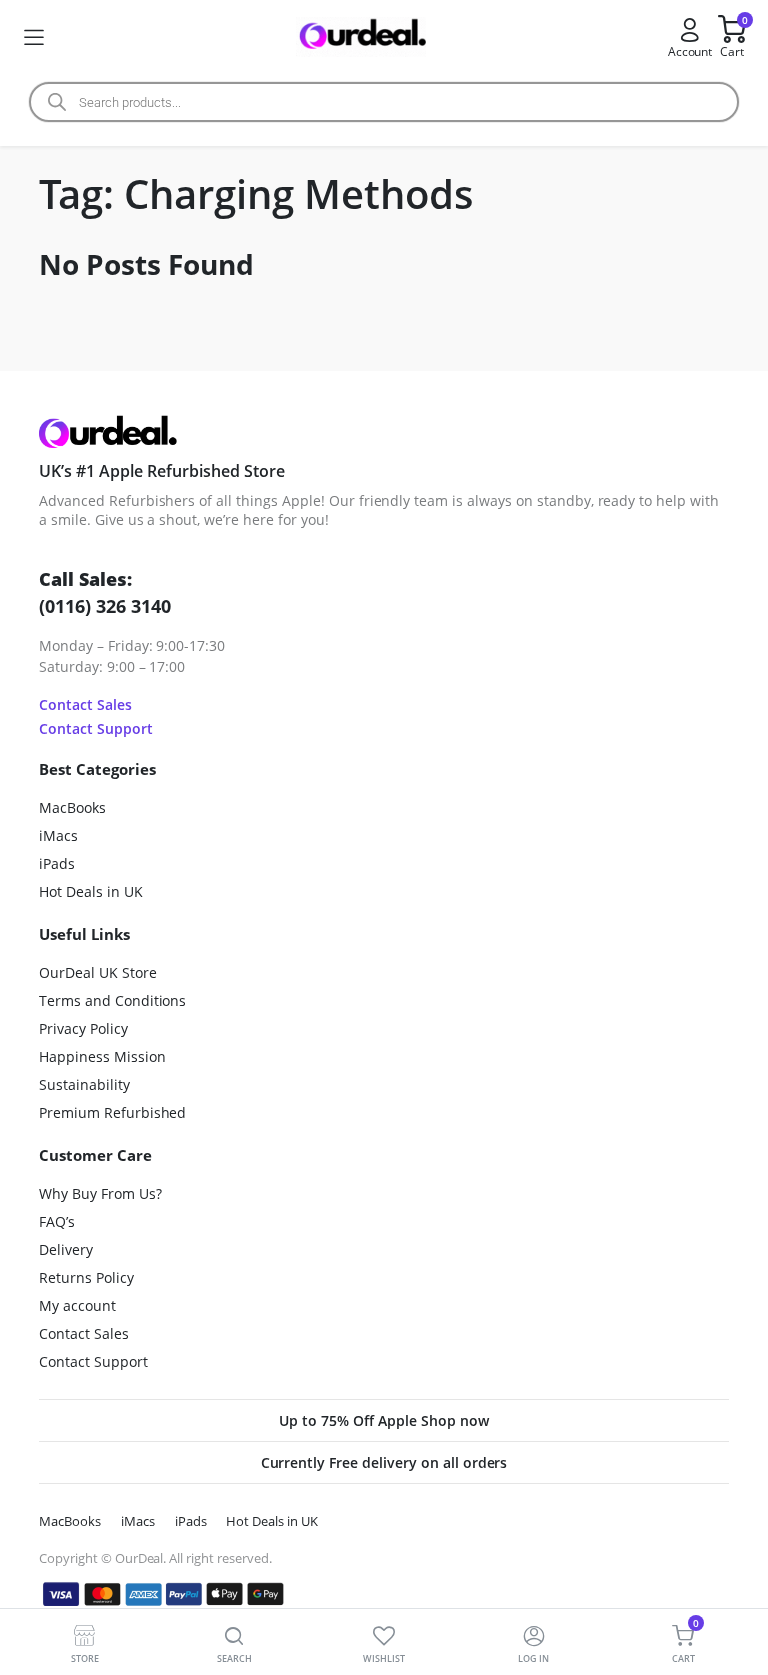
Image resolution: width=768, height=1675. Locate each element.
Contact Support (96, 728)
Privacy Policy (83, 1028)
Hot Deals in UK (91, 891)
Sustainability (84, 1084)
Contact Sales (85, 704)
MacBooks (72, 807)
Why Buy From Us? (100, 1193)
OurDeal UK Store (98, 972)
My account (77, 1305)
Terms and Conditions (112, 1000)
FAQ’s (57, 1221)
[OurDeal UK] (361, 37)
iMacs (58, 835)
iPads (57, 863)
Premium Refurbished (112, 1112)
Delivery (66, 1249)
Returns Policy (86, 1277)
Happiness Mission (102, 1056)
